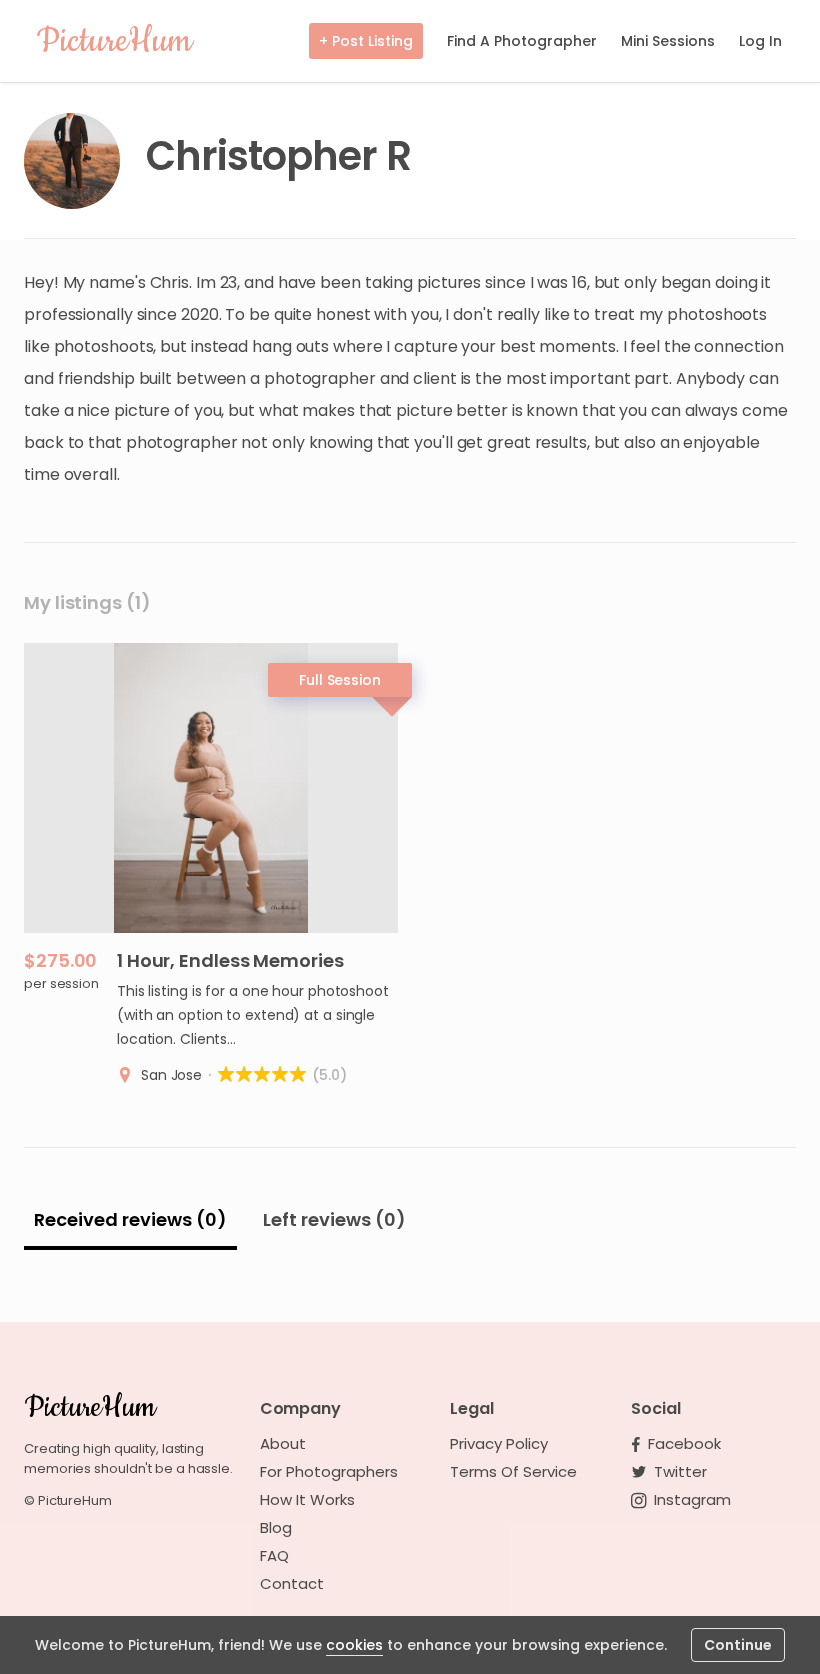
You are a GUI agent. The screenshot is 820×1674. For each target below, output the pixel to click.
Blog (276, 1528)
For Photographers (329, 1472)
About (283, 1444)
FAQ (274, 1556)
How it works (307, 1500)
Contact (292, 1584)
